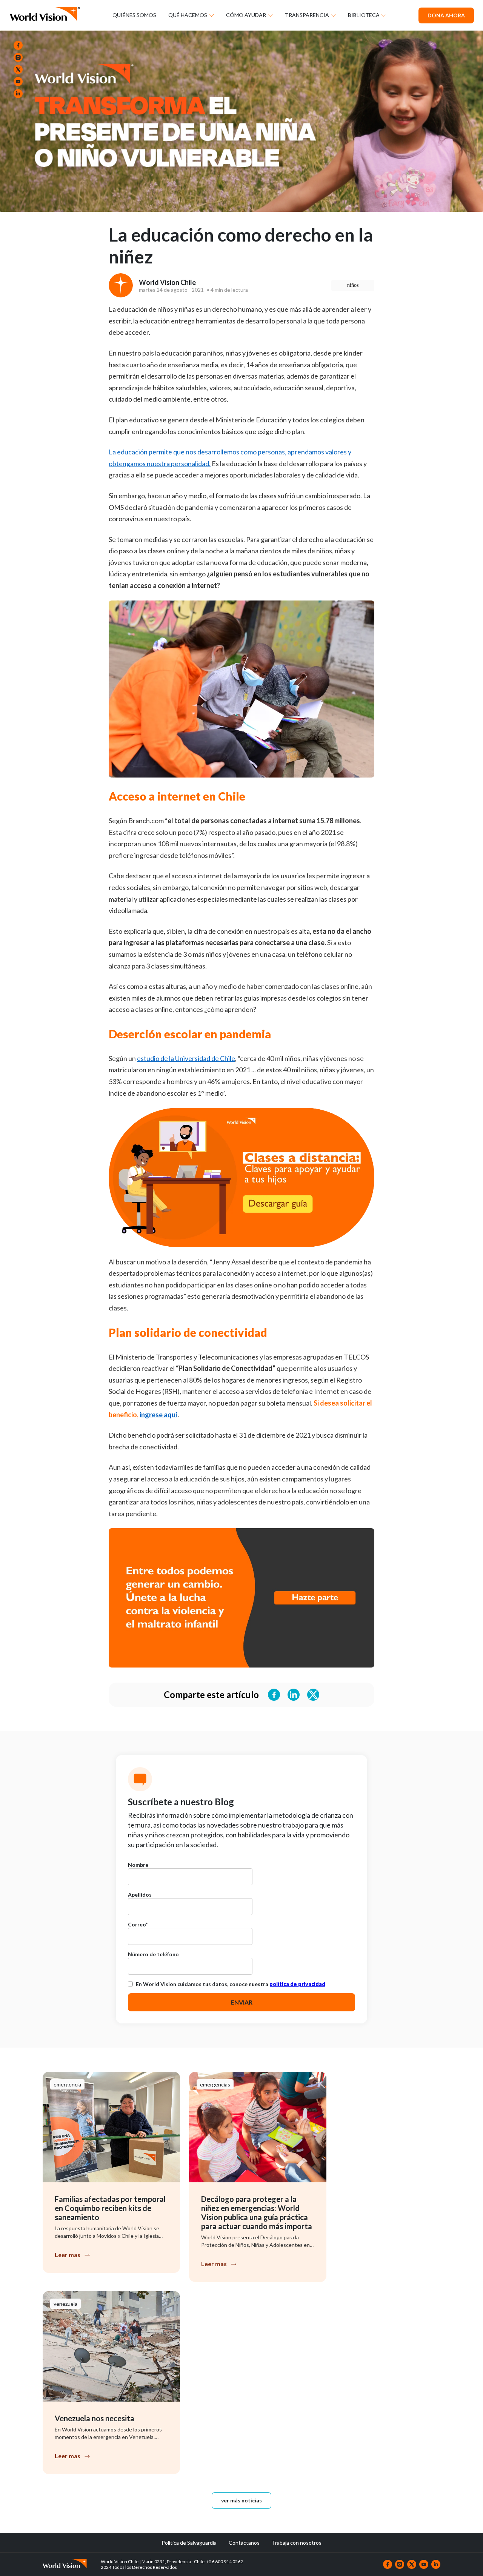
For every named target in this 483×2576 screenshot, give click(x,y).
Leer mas (68, 2255)
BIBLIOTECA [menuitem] (364, 15)
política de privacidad (297, 1984)
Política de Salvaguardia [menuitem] (189, 2543)
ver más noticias (241, 2500)
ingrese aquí (158, 1415)
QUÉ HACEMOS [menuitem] (188, 15)
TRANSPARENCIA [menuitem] (307, 15)
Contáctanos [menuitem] (244, 2543)
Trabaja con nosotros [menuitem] (297, 2543)
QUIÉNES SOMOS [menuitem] (134, 15)
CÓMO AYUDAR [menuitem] (246, 15)
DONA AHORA (446, 15)
